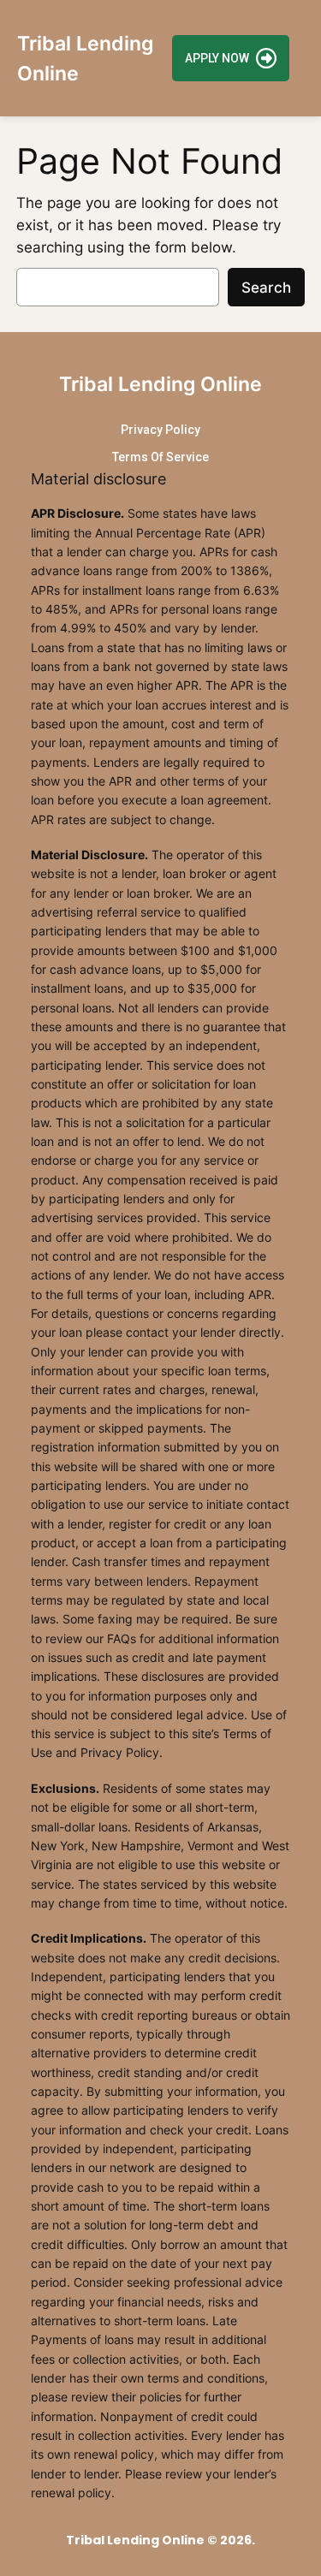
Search (266, 288)
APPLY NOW (217, 58)
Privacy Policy (160, 430)
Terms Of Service (160, 457)
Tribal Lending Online (160, 384)
